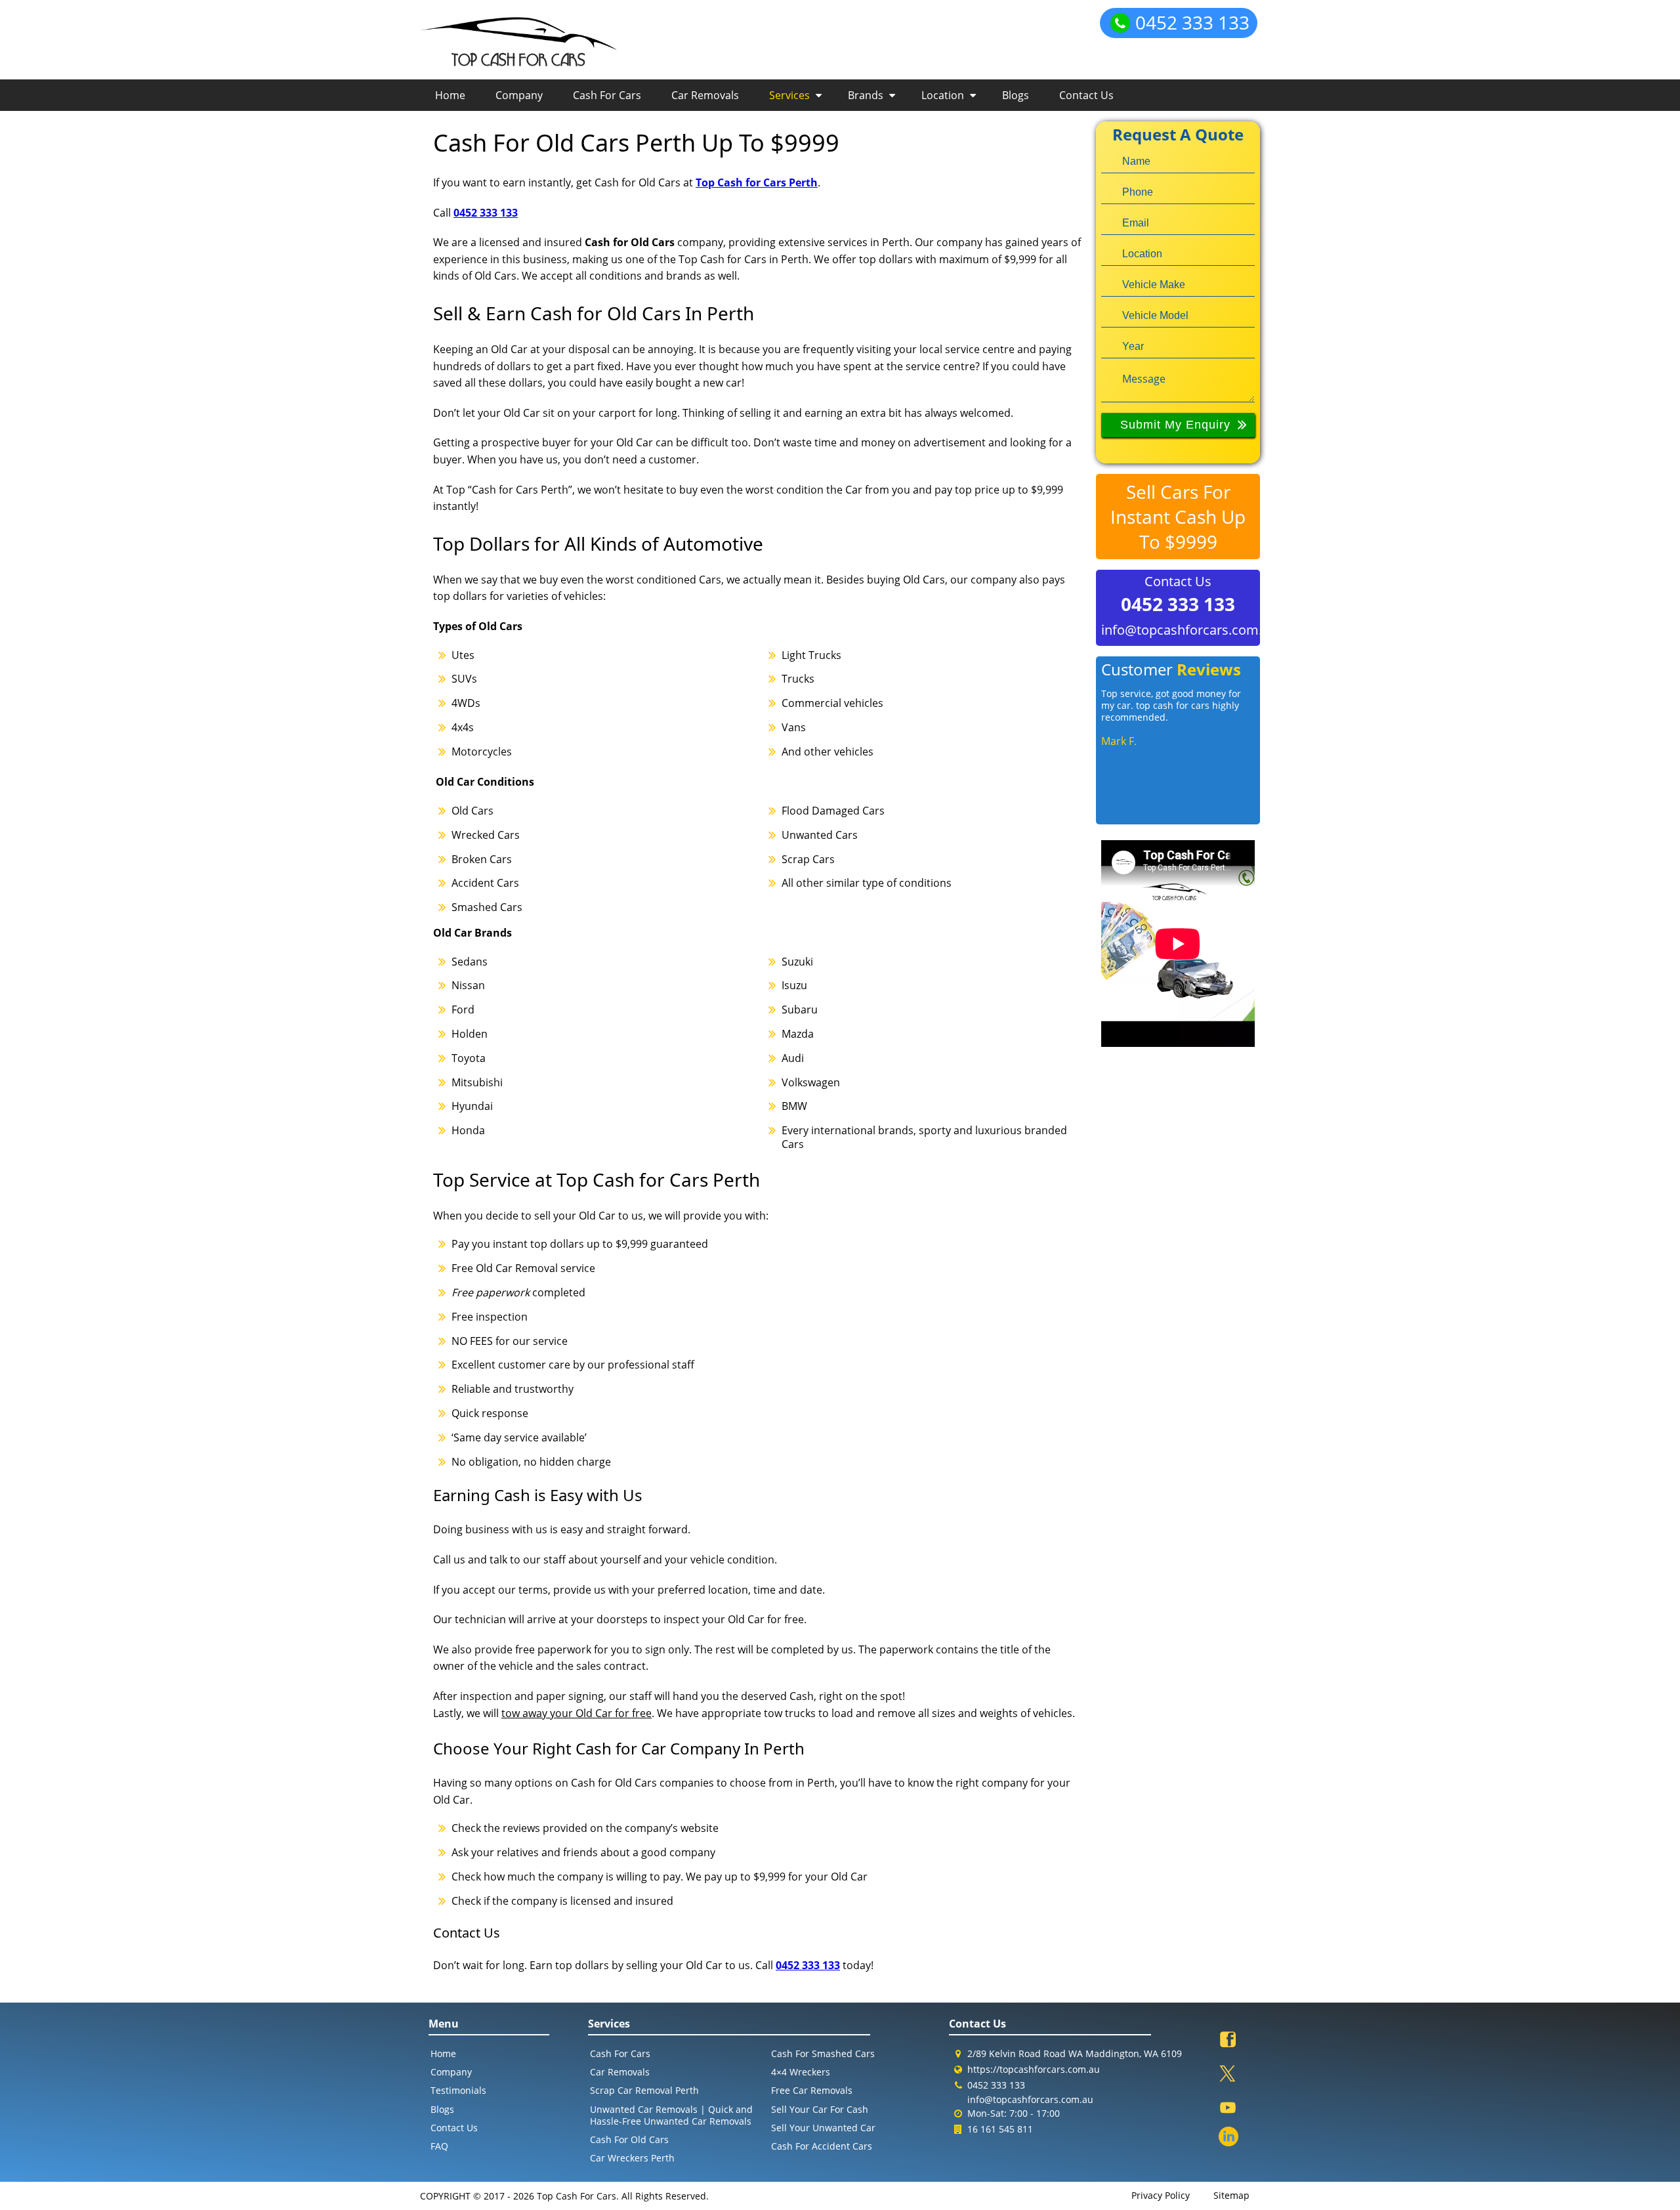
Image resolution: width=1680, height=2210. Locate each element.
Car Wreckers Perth (632, 2158)
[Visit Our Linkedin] (1228, 2138)
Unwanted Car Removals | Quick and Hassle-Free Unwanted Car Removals (671, 2115)
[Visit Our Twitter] (1228, 2075)
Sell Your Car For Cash (820, 2109)
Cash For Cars (607, 95)
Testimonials (458, 2090)
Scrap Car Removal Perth (644, 2090)
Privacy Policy (1161, 2196)
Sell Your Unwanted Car (823, 2128)
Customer (1171, 669)
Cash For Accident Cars (822, 2146)
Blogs (1016, 95)
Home (450, 95)
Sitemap (1231, 2196)
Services (789, 95)
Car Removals (705, 95)
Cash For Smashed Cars (823, 2053)
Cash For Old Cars (629, 2139)
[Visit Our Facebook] (1228, 2041)
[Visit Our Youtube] (1228, 2109)
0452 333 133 (1192, 22)
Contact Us (1086, 95)
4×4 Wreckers (801, 2072)
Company (519, 95)
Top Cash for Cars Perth (757, 182)
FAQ (439, 2146)
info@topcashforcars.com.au (1178, 630)
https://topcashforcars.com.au (1034, 2069)
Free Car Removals (812, 2090)
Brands (866, 95)
